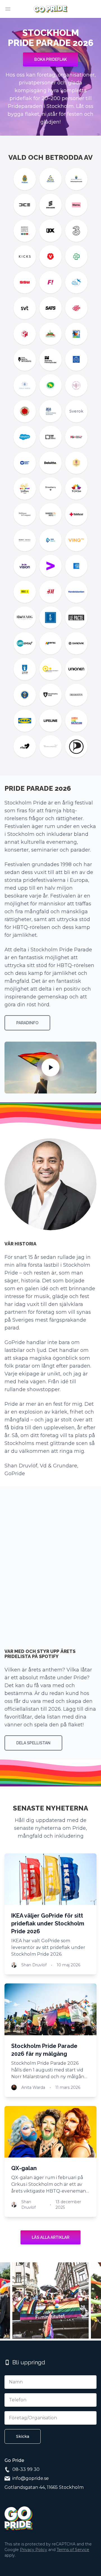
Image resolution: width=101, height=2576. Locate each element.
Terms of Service (73, 2550)
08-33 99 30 (26, 2469)
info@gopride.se (31, 2478)
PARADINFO (27, 1023)
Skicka (23, 2436)
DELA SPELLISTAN (33, 1743)
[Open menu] (8, 9)
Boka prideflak (50, 59)
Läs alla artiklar (50, 2237)
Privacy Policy (34, 2550)
